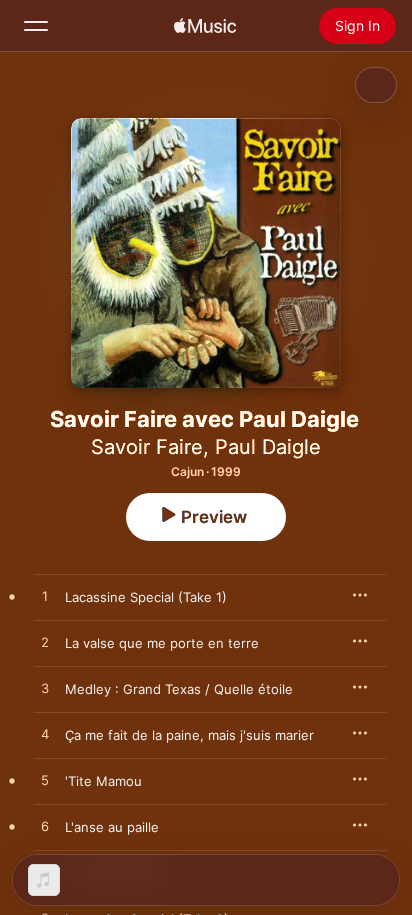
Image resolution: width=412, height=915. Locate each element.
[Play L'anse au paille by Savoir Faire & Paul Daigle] (45, 827)
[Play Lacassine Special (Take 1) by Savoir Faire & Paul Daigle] (45, 597)
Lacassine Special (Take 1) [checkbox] (146, 597)
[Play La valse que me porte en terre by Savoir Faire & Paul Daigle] (45, 643)
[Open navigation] (36, 26)
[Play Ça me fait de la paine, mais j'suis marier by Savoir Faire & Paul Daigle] (45, 735)
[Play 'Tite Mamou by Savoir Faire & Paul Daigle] (45, 781)
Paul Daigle (268, 447)
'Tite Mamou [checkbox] (103, 781)
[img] (205, 26)
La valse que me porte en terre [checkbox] (162, 643)
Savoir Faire (147, 447)
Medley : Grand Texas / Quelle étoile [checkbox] (179, 689)
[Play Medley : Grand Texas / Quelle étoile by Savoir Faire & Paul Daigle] (45, 689)
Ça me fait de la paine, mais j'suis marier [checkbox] (189, 735)
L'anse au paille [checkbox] (112, 827)
